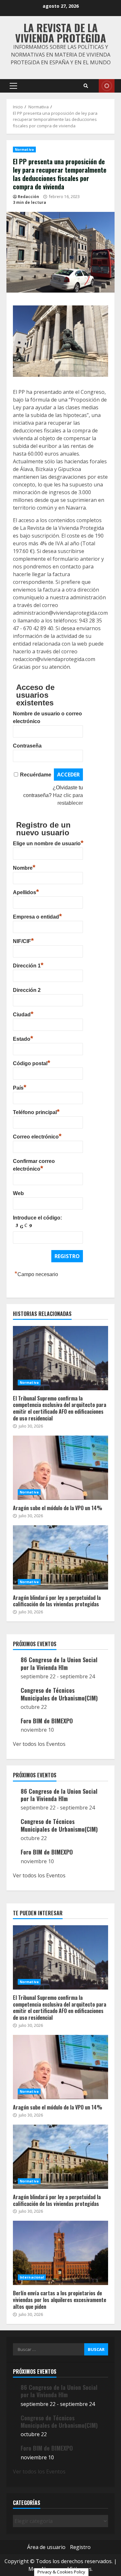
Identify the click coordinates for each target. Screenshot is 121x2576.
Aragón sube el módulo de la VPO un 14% (60, 1468)
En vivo (107, 86)
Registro (80, 2547)
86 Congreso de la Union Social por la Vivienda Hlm (59, 1663)
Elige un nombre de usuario (48, 843)
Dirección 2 (27, 990)
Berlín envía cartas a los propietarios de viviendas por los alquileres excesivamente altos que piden (60, 2253)
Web (18, 1193)
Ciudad (23, 1014)
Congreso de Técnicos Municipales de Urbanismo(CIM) (59, 1694)
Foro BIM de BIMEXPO (47, 1721)
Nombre (24, 867)
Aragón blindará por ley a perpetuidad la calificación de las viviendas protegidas (60, 1557)
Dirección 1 (28, 965)
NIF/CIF (23, 940)
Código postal (32, 1063)
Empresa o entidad (37, 916)
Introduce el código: (37, 1218)
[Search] (86, 86)
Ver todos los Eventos (39, 1744)
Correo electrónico (37, 1136)
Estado (23, 1038)
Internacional (32, 2277)
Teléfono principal (36, 1111)
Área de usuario (46, 2547)
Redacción (28, 197)
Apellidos (26, 892)
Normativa (24, 150)
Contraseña (27, 746)
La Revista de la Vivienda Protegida (61, 33)
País (20, 1087)
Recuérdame (36, 775)
